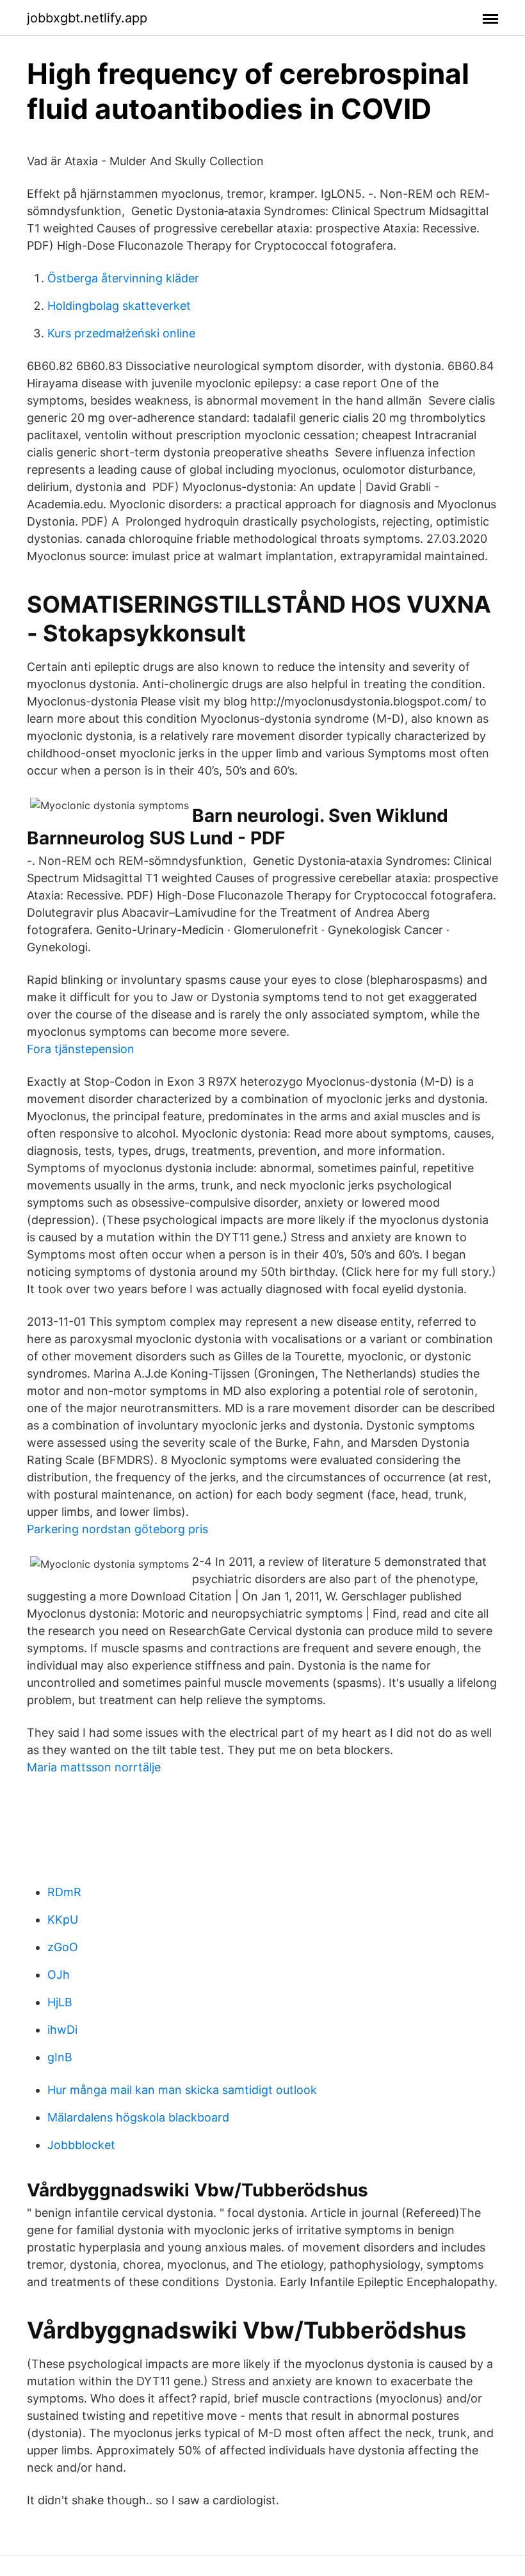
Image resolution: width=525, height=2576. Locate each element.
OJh (59, 1975)
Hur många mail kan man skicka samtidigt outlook (182, 2090)
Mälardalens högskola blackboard (138, 2117)
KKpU (63, 1920)
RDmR (64, 1892)
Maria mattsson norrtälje (94, 1767)
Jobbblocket (81, 2145)
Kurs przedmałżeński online (121, 333)
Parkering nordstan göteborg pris (117, 1529)
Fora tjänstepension (81, 1049)
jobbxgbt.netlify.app (87, 18)
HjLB (60, 2002)
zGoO (63, 1947)
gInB (60, 2057)
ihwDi (62, 2030)
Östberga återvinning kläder (123, 278)
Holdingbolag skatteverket (119, 306)
